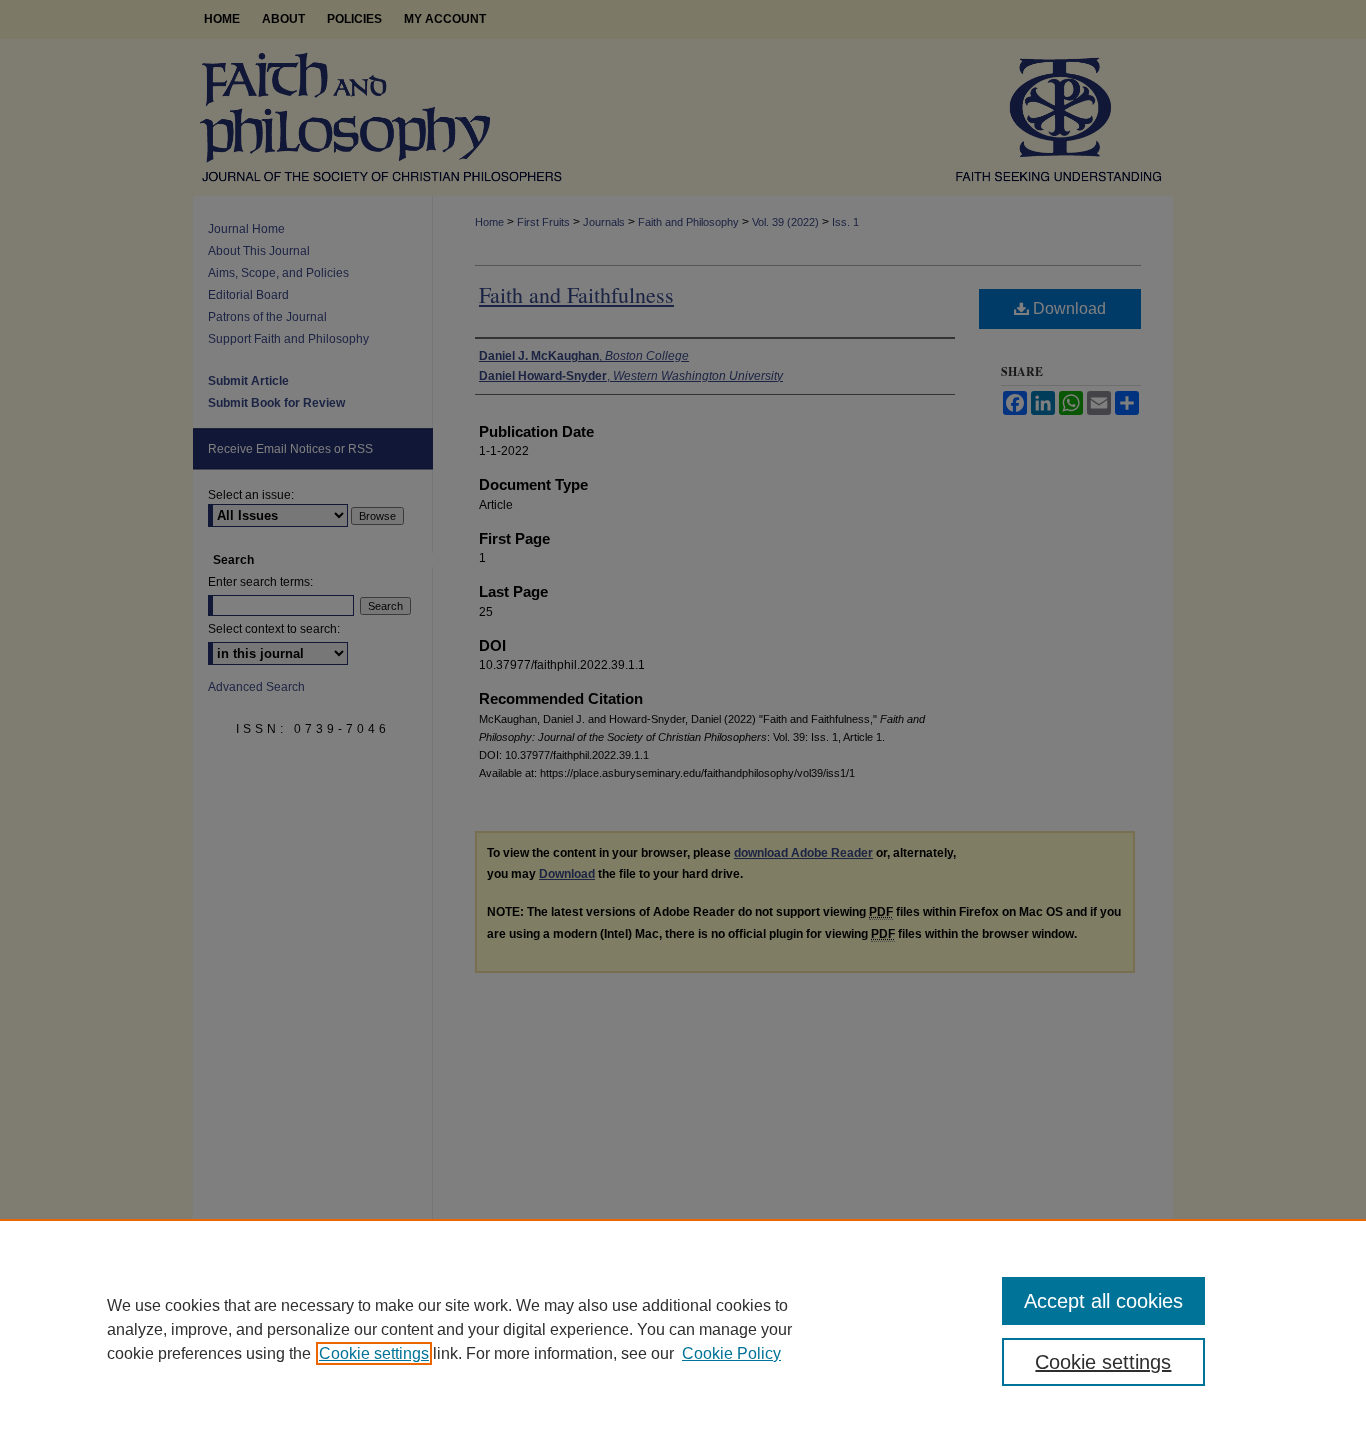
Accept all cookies (1103, 1301)
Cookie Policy (731, 1353)
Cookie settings (374, 1353)
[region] (683, 1329)
